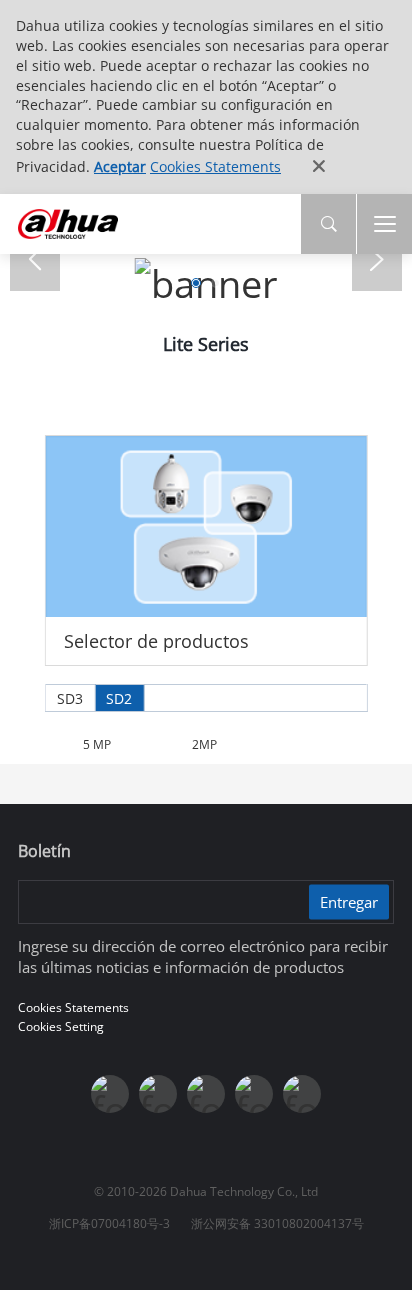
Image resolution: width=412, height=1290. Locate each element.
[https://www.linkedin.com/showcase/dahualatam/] (206, 1094)
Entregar (349, 902)
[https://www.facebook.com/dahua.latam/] (110, 1094)
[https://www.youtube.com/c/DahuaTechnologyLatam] (158, 1094)
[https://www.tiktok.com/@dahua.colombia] (302, 1094)
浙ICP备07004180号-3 (109, 1223)
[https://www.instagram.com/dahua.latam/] (254, 1094)
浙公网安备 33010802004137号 (277, 1223)
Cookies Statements (215, 166)
